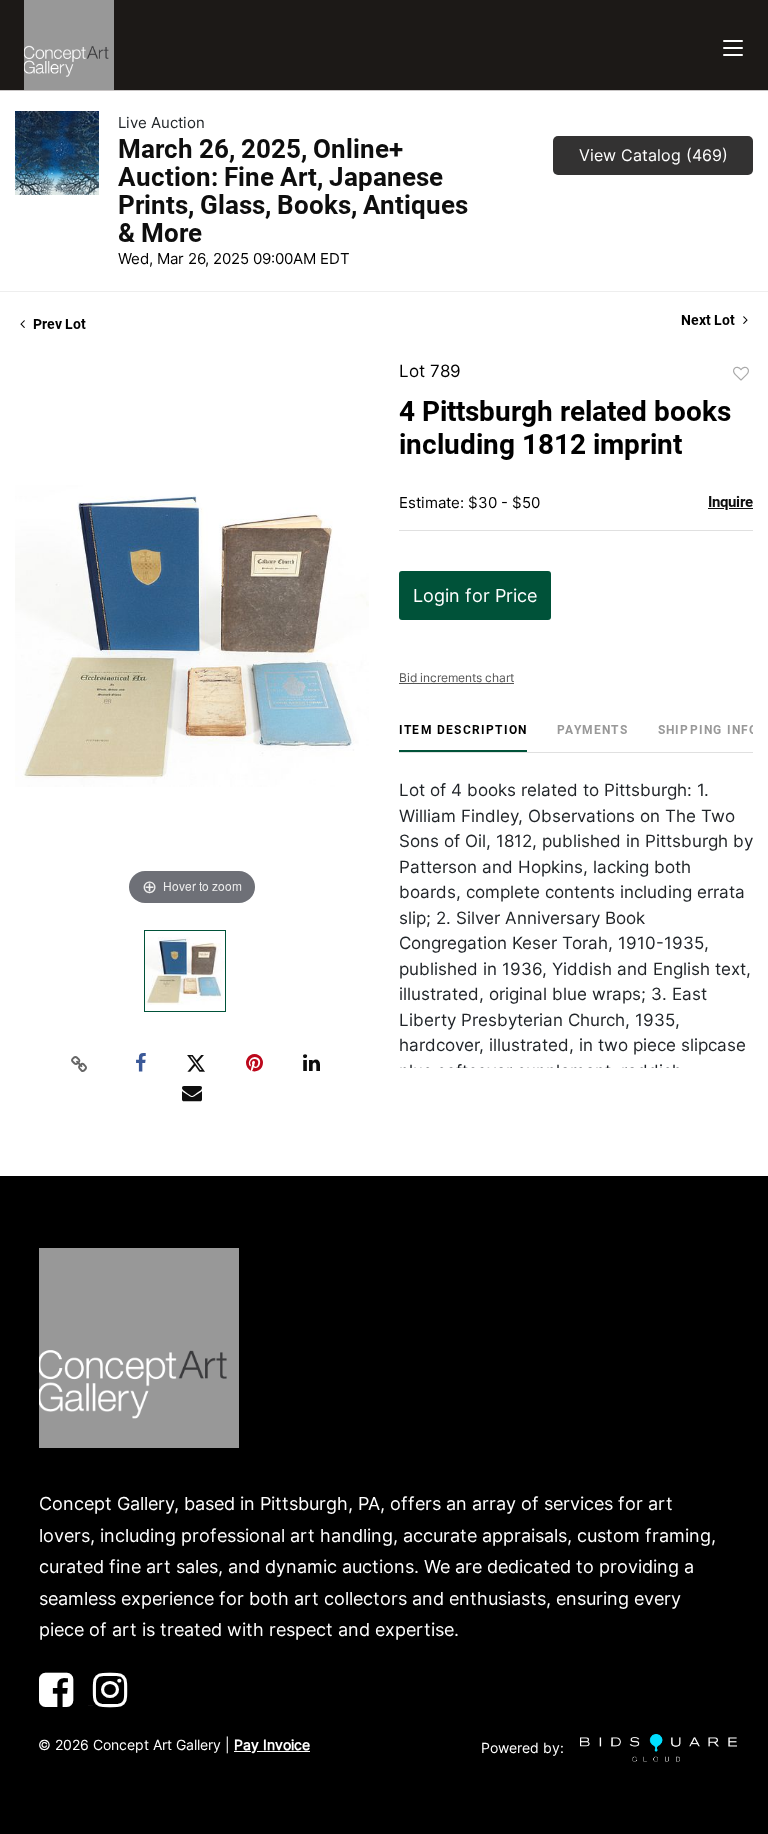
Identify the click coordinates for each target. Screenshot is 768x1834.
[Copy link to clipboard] (80, 1064)
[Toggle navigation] (733, 45)
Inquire (730, 502)
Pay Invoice (272, 1744)
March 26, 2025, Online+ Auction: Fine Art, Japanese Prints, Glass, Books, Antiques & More (293, 191)
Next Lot (709, 320)
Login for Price (475, 595)
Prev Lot (58, 324)
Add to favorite (741, 374)
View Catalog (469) (653, 155)
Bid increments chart (456, 677)
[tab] (463, 737)
